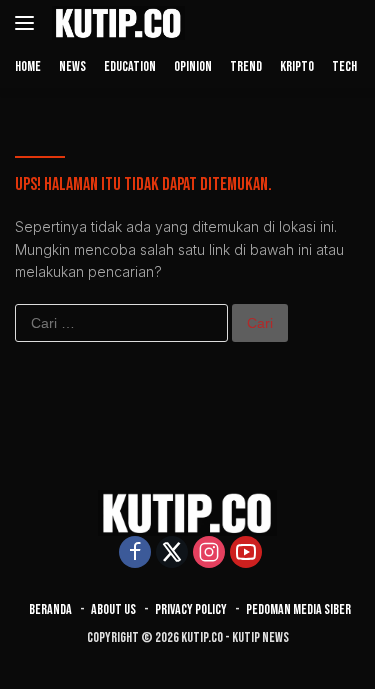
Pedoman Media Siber (298, 609)
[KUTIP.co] (116, 23)
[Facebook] (135, 553)
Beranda (50, 609)
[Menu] (28, 23)
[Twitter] (172, 553)
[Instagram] (209, 553)
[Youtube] (246, 553)
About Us (113, 609)
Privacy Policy (191, 609)
